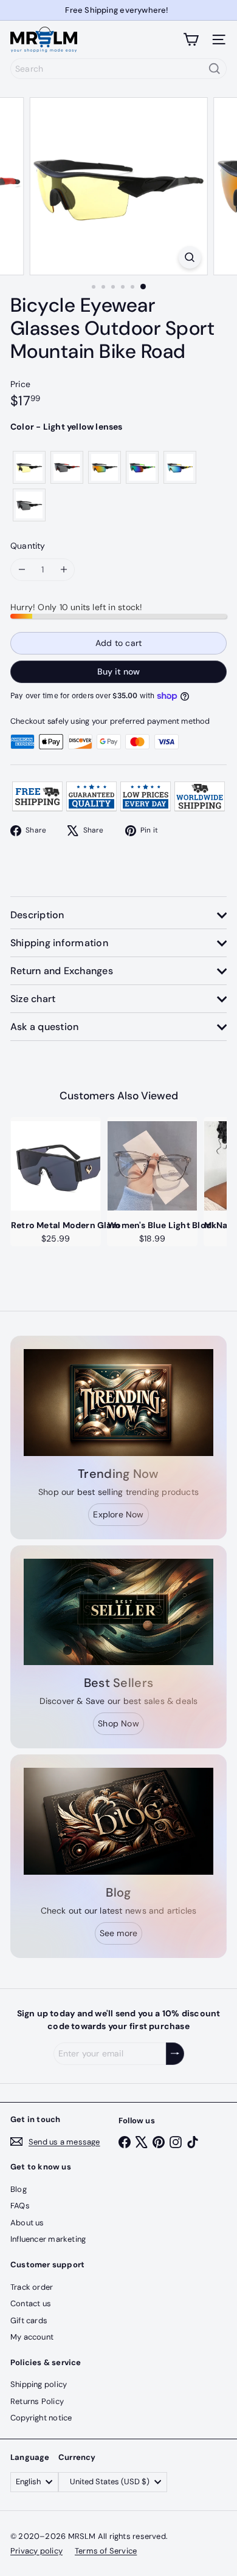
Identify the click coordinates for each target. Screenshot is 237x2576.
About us (27, 2223)
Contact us (31, 2303)
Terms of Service (106, 2551)
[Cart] (191, 39)
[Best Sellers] (118, 1612)
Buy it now (118, 671)
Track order (32, 2287)
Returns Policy (37, 2401)
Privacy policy (36, 2551)
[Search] (215, 69)
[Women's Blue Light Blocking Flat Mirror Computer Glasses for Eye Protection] (152, 1166)
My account (32, 2337)
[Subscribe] (175, 2054)
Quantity (28, 546)
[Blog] (118, 1821)
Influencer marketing (48, 2239)
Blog (19, 2189)
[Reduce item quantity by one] (22, 570)
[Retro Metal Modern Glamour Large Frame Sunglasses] (56, 1166)
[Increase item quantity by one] (64, 570)
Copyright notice (41, 2418)
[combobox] (118, 69)
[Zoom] (189, 257)
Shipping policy (39, 2384)
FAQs (20, 2206)
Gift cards (29, 2320)
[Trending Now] (118, 1403)
